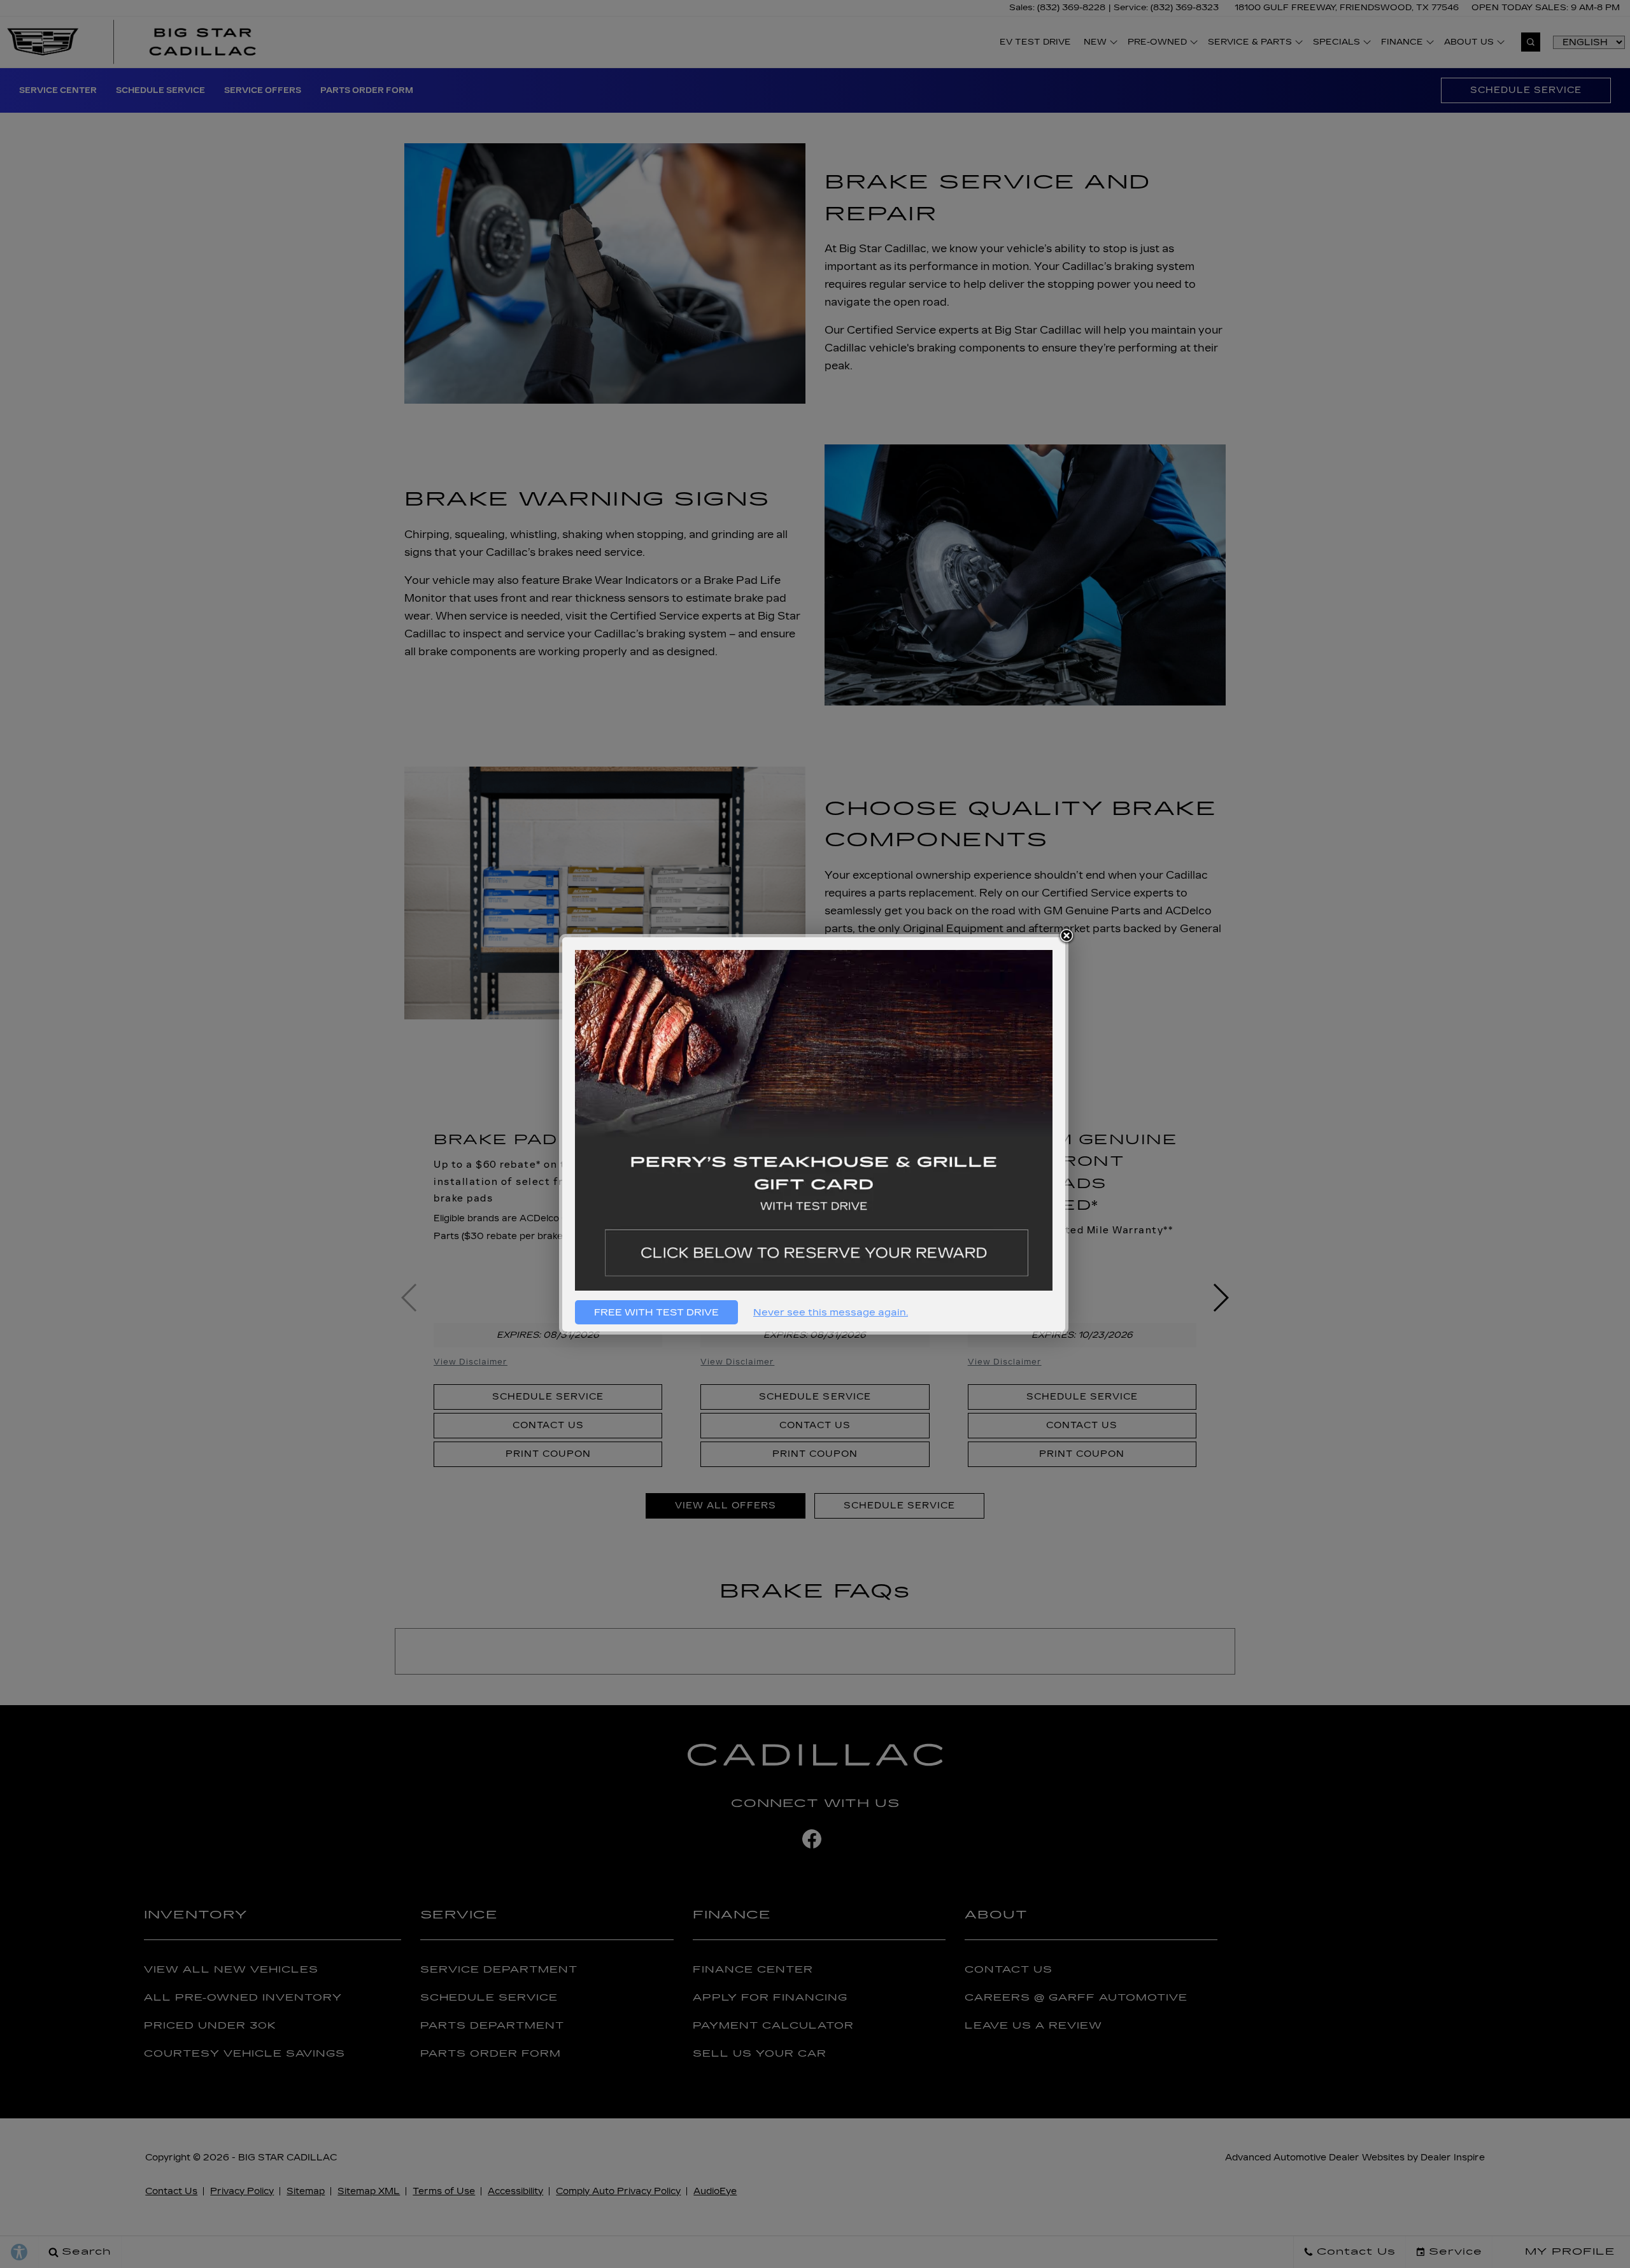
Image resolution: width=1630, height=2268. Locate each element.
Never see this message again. (831, 1312)
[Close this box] (1067, 936)
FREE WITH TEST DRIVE (656, 1312)
